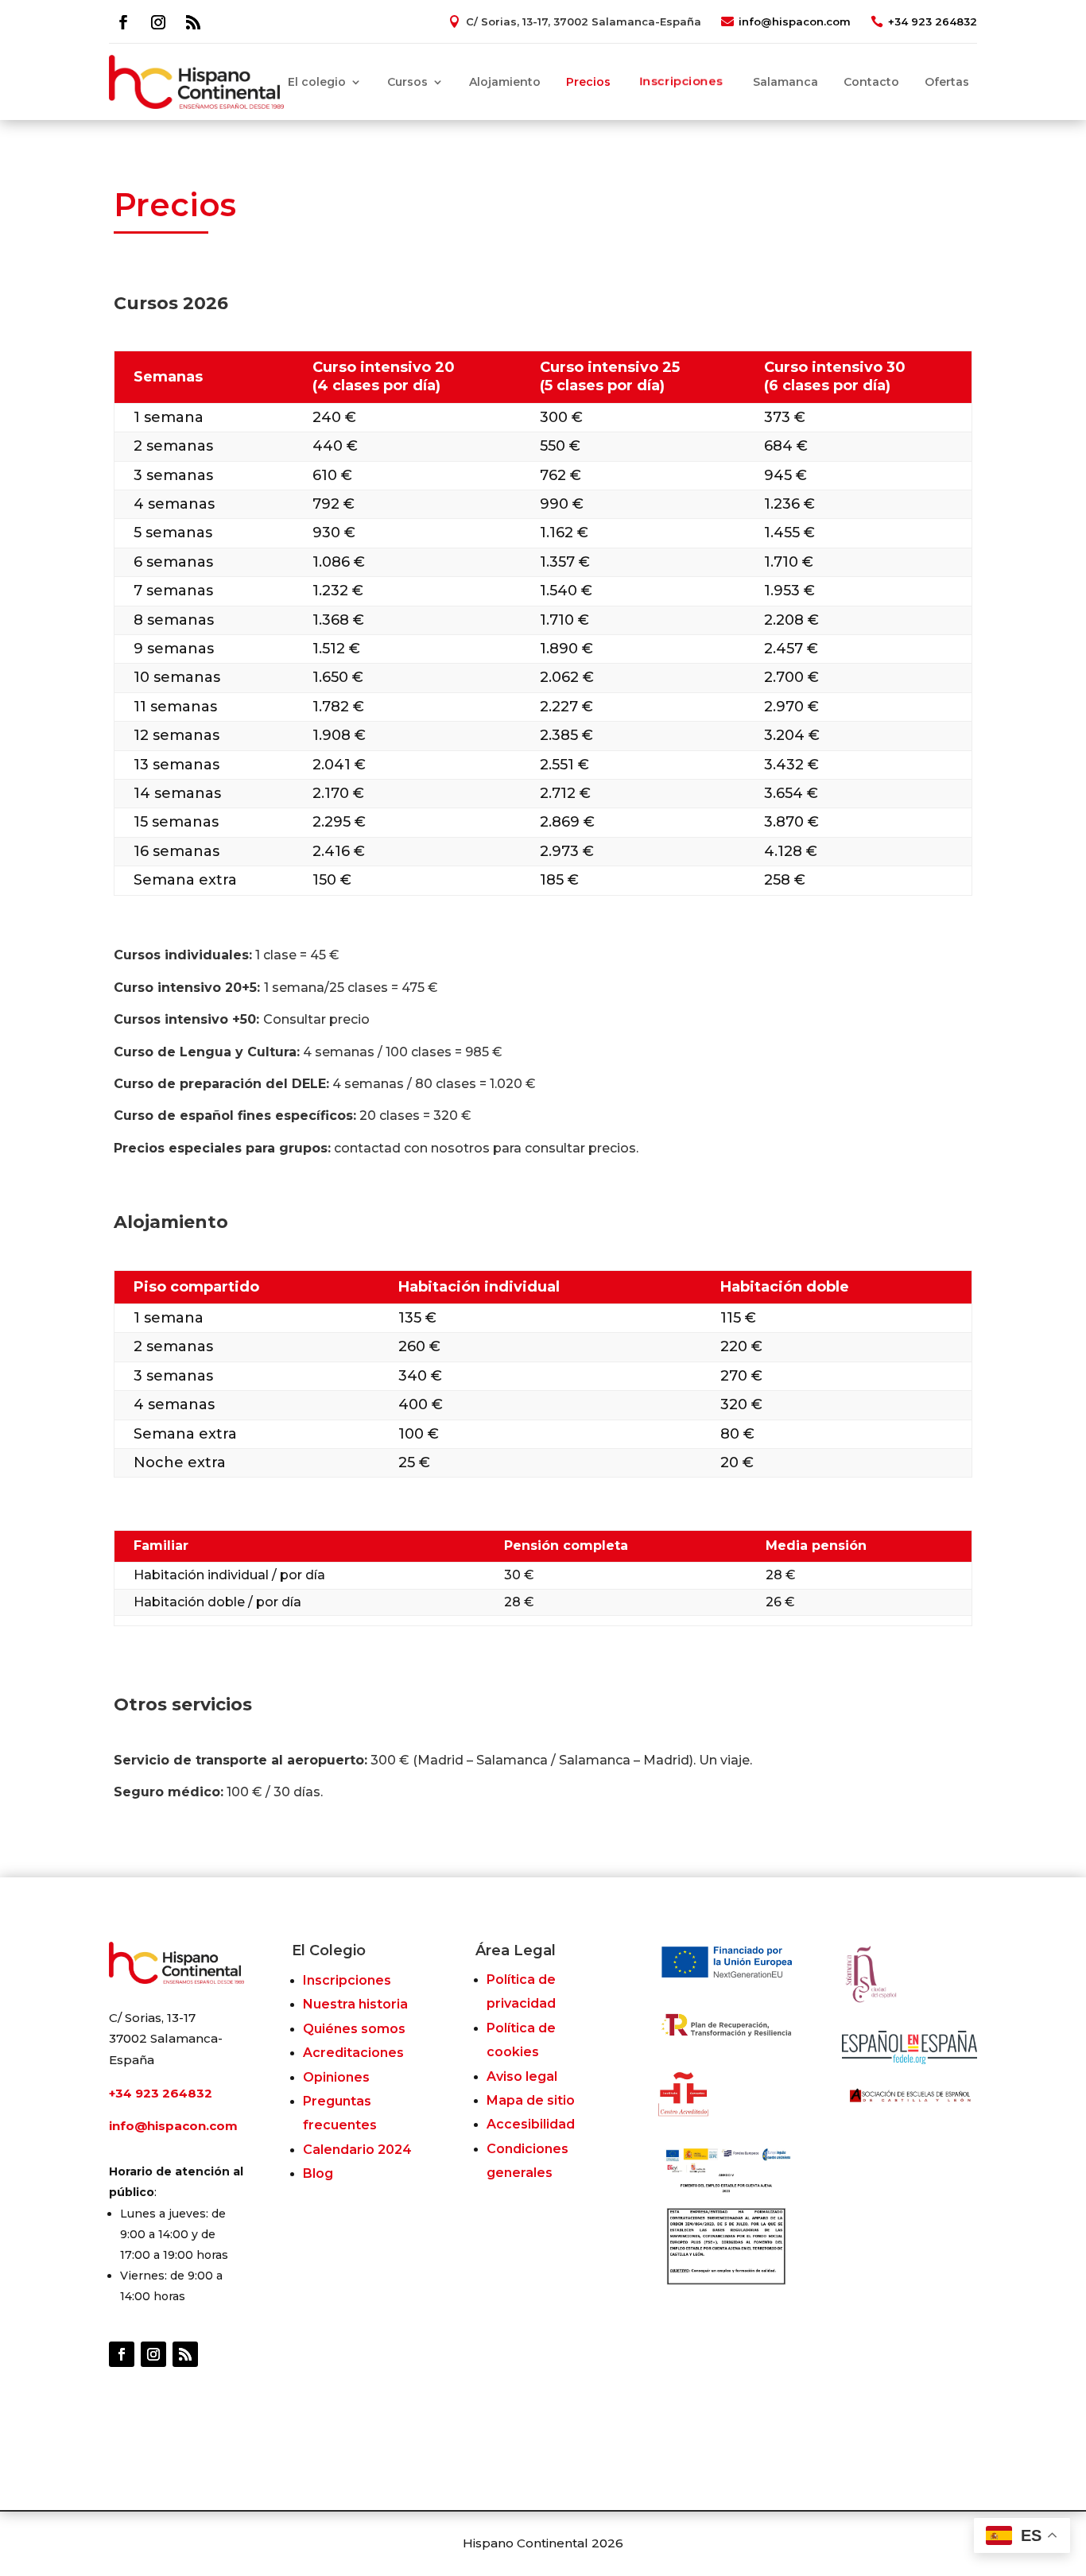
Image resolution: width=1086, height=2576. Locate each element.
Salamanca (785, 82)
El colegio (317, 82)
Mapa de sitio (531, 2100)
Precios (588, 82)
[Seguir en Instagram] (158, 22)
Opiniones (336, 2077)
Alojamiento (505, 82)
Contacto (871, 82)
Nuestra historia (355, 2004)
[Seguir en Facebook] (123, 22)
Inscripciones (682, 82)
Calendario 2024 (357, 2150)
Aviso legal (522, 2076)
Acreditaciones (353, 2053)
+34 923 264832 (933, 21)
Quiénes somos (354, 2029)
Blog (318, 2173)
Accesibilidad (531, 2124)
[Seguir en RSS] (193, 22)
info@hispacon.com (795, 21)
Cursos (407, 82)
